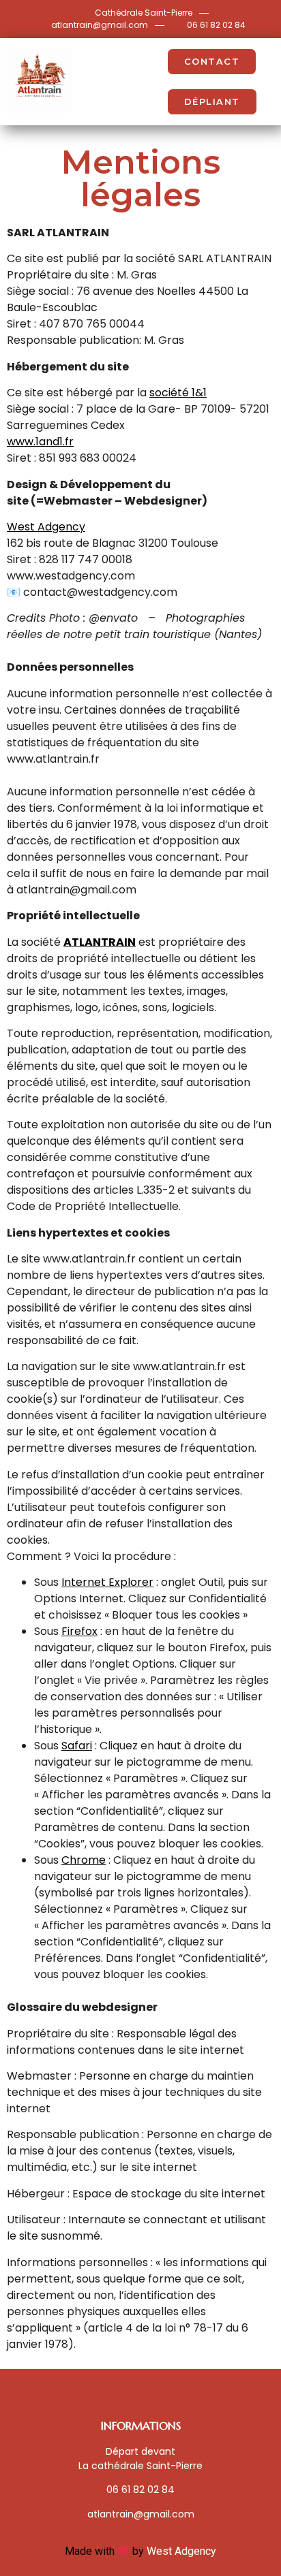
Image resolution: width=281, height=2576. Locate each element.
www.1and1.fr (40, 442)
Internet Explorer (107, 1582)
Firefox (79, 1631)
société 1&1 (178, 393)
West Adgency (46, 527)
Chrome (84, 1860)
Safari (77, 1746)
